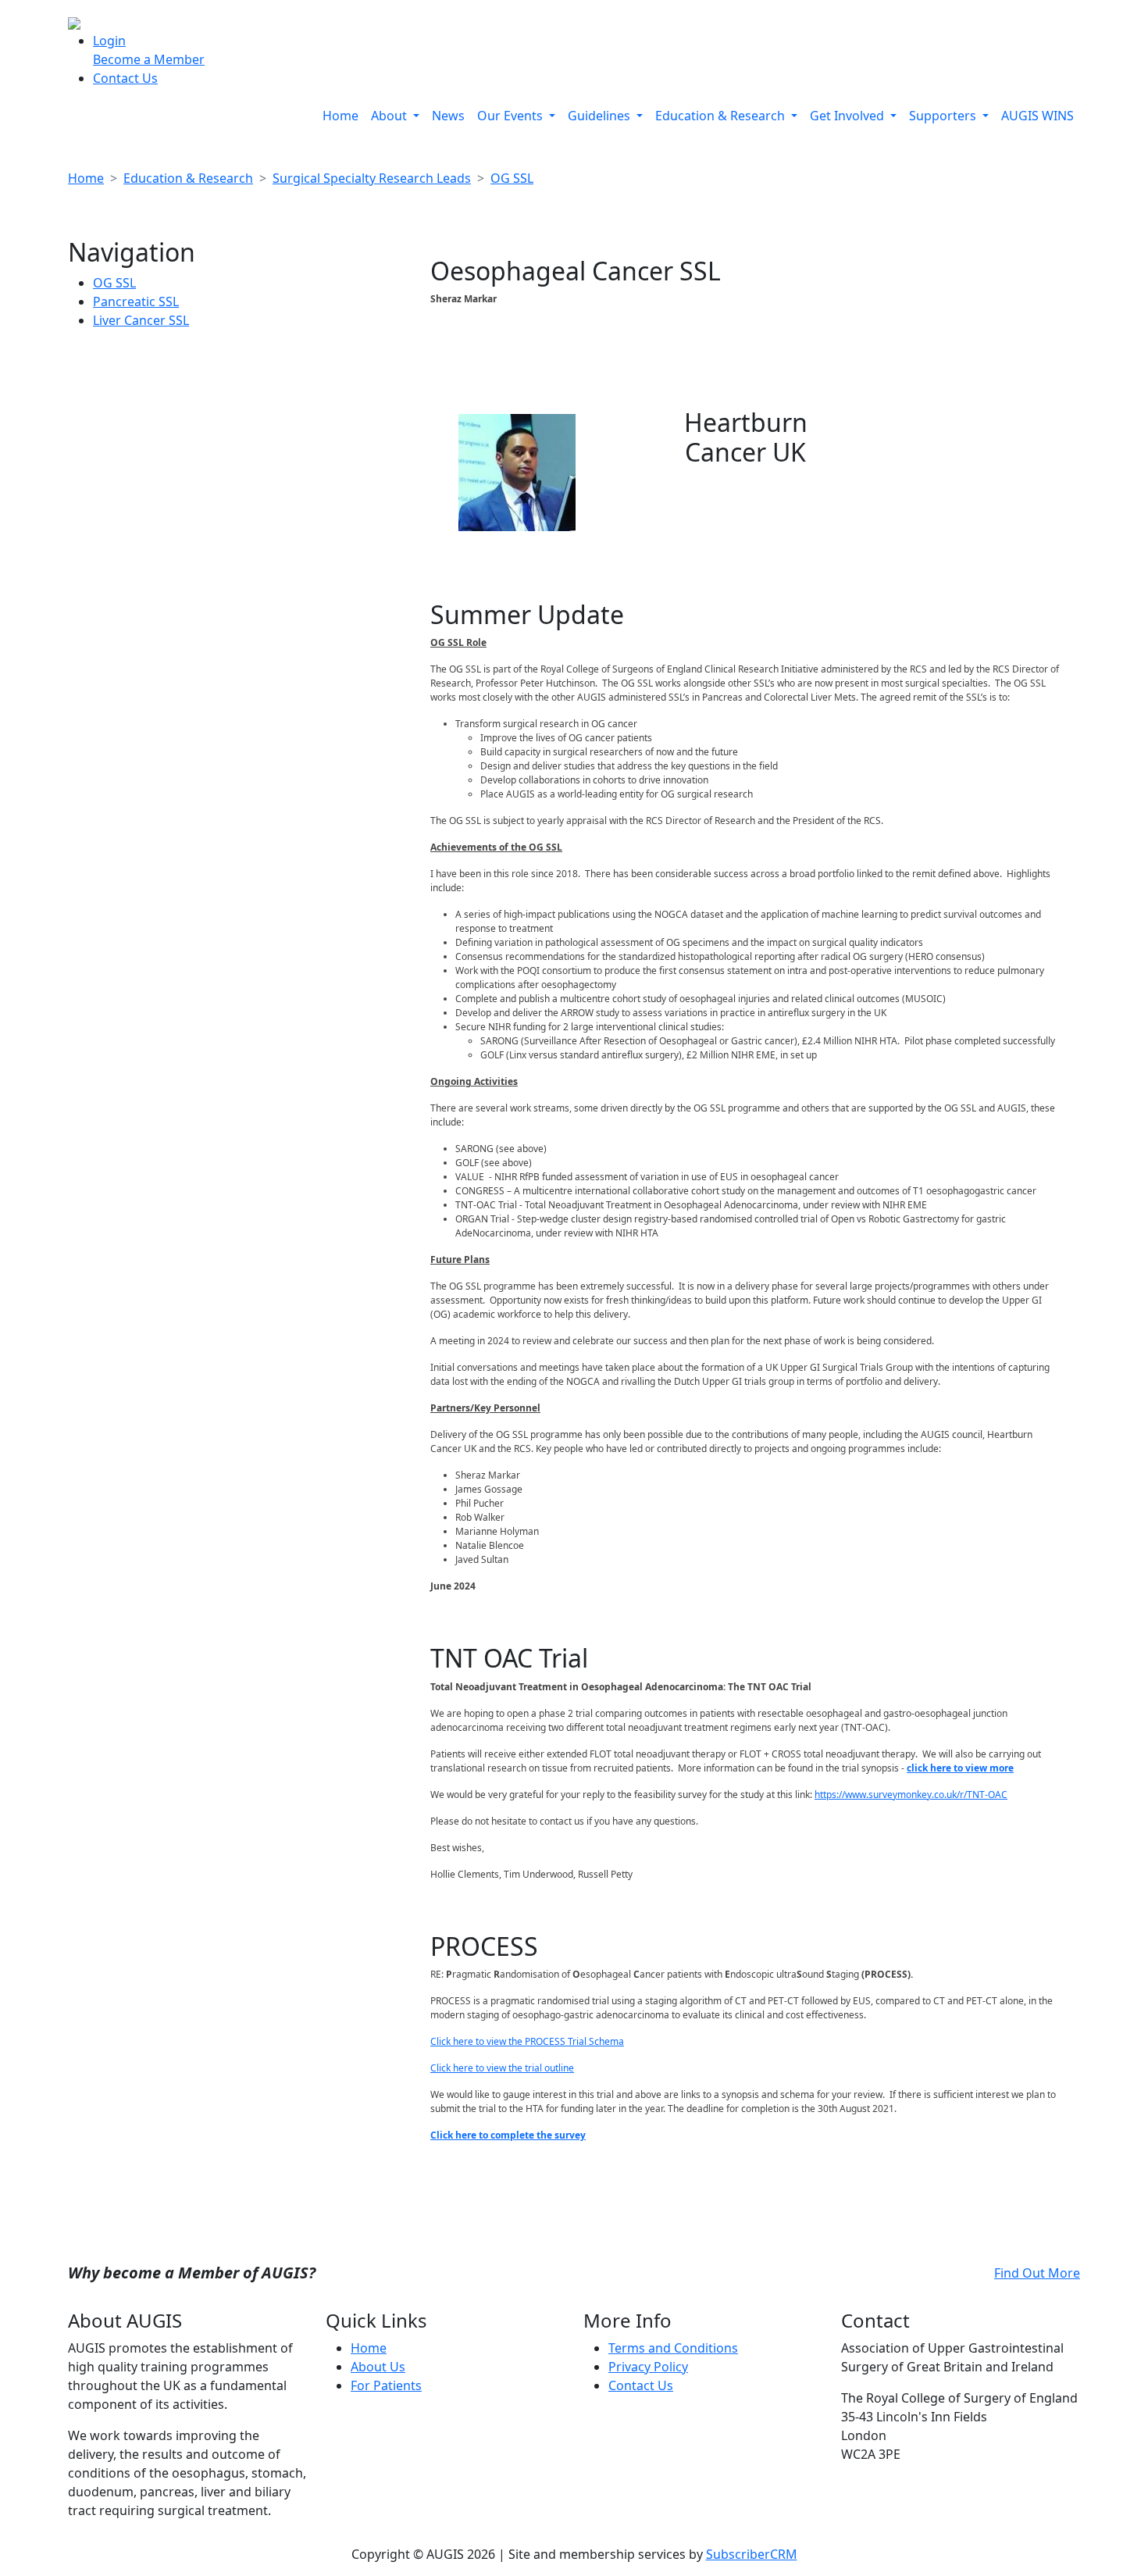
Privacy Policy (648, 2367)
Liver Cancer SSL (141, 320)
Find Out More (1037, 2273)
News (448, 116)
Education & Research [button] (722, 116)
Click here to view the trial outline (502, 2068)
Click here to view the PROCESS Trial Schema (527, 2041)
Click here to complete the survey (508, 2135)
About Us (378, 2367)
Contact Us (125, 78)
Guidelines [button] (601, 116)
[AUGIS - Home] (74, 22)
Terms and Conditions (673, 2348)
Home (340, 116)
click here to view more (960, 1768)
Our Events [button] (512, 116)
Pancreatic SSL (136, 301)
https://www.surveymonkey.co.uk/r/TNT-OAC (911, 1795)
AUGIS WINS (1037, 116)
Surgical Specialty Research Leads (372, 178)
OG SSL (512, 178)
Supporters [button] (944, 116)
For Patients (386, 2385)
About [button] (390, 116)
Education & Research (188, 178)
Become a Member (149, 59)
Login (109, 41)
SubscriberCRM (752, 2554)
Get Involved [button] (849, 116)
